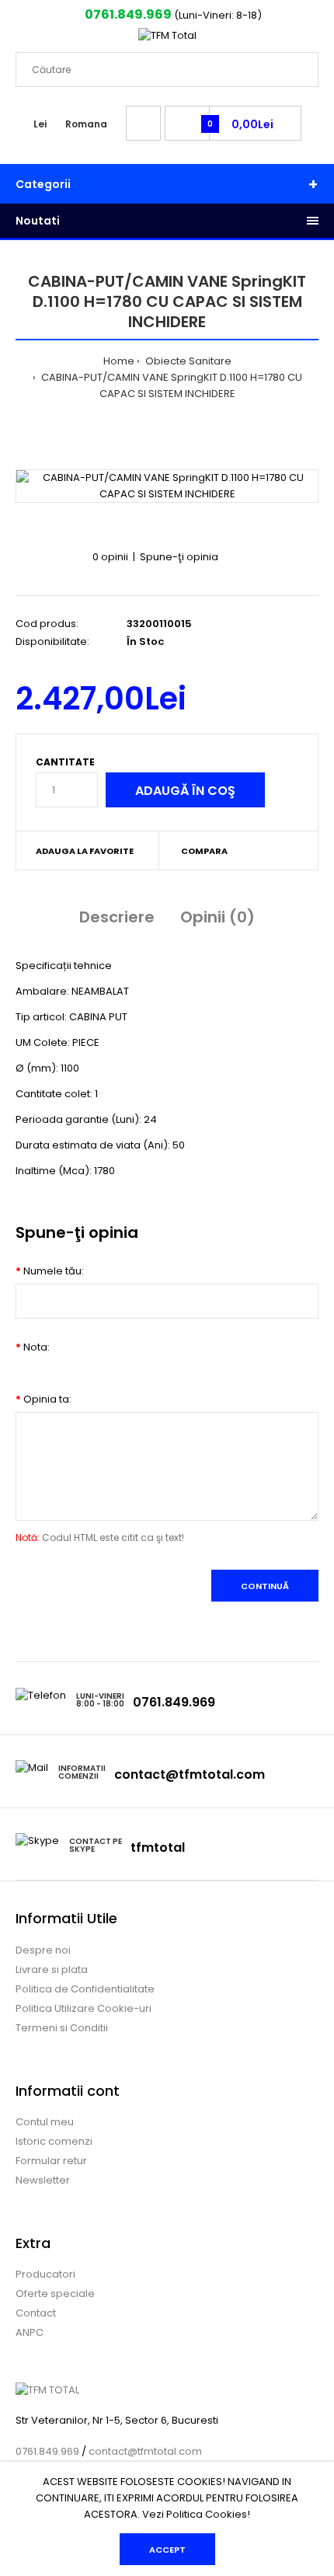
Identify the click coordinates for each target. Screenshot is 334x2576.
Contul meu (45, 2122)
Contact (36, 2313)
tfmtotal (158, 1847)
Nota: (37, 1347)
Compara (204, 851)
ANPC (30, 2332)
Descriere (117, 917)
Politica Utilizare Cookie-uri (83, 2008)
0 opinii (110, 557)
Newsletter (43, 2180)
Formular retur (51, 2161)
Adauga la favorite (85, 851)
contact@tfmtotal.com (190, 1774)
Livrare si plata (52, 1969)
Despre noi (43, 1950)
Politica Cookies (207, 2514)
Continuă (265, 1586)
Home (119, 361)
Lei (40, 124)
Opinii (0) (217, 917)
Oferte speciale (55, 2294)
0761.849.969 (127, 14)
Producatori (45, 2274)
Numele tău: (54, 1271)
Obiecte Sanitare (187, 361)
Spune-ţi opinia (179, 557)
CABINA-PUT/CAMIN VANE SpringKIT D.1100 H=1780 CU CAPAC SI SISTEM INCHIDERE (170, 385)
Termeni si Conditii (62, 2028)
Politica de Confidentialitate (85, 1989)
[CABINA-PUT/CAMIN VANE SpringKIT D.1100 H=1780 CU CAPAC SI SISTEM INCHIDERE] (167, 486)
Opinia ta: (47, 1399)
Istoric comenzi (54, 2141)
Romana (86, 124)
